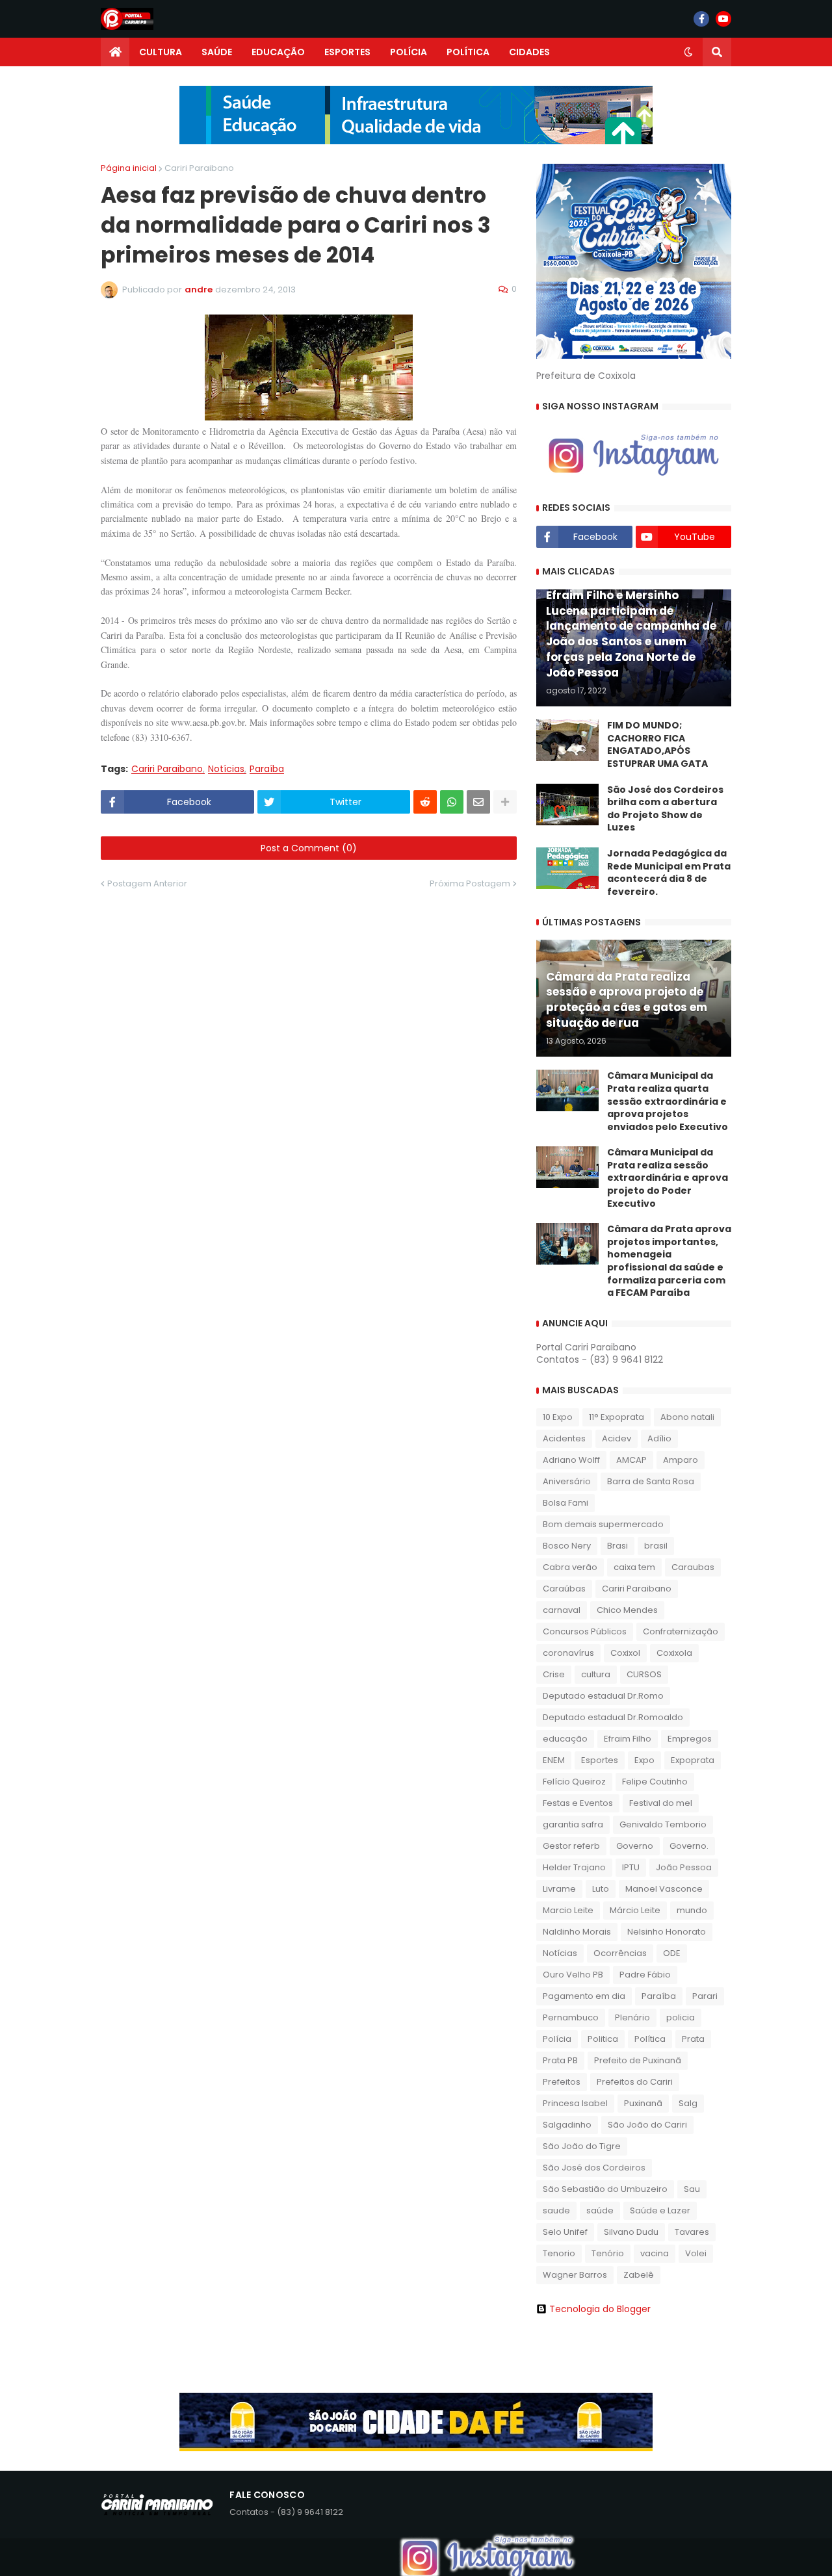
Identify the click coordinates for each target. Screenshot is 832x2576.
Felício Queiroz (574, 1782)
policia (681, 2017)
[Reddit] (425, 802)
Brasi (617, 1546)
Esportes (600, 1760)
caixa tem (634, 1567)
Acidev (617, 1438)
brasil (656, 1546)
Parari (705, 1996)
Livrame (559, 1889)
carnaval (562, 1610)
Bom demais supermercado (603, 1524)
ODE (672, 1953)
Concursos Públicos (585, 1631)
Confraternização (681, 1631)
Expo (644, 1760)
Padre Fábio (645, 1975)
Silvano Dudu (631, 2232)
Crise (554, 1674)
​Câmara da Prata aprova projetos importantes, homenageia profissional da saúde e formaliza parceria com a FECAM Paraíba (669, 1261)
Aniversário (567, 1481)
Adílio (659, 1438)
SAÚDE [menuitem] (217, 52)
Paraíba (267, 769)
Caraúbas (564, 1589)
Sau (692, 2189)
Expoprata (693, 1760)
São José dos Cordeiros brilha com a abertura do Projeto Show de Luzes (665, 809)
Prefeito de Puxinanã (638, 2060)
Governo (635, 1846)
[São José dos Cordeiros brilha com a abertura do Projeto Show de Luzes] (567, 805)
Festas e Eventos (578, 1803)
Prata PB (560, 2060)
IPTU (631, 1867)
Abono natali (687, 1417)
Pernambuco (571, 2017)
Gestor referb (571, 1846)
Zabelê (639, 2275)
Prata (693, 2039)
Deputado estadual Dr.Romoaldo (613, 1717)
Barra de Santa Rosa (651, 1481)
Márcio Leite (635, 1910)
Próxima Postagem (470, 883)
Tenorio (559, 2253)
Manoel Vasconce (664, 1889)
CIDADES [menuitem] (529, 52)
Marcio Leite (568, 1910)
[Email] (478, 802)
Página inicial (129, 168)
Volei (696, 2253)
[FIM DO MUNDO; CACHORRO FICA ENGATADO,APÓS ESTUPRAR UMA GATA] (567, 740)
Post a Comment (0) (309, 848)
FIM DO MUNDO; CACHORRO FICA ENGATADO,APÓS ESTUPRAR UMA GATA (657, 745)
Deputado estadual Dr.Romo (603, 1696)
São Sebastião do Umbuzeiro (605, 2189)
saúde (600, 2210)
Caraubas (693, 1567)
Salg (688, 2103)
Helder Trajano (574, 1867)
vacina (655, 2253)
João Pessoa (684, 1867)
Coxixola (674, 1653)
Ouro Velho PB (573, 1975)
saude (556, 2210)
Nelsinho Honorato (667, 1932)
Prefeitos (562, 2082)
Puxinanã (643, 2103)
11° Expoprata (617, 1417)
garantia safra (573, 1824)
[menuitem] (115, 52)
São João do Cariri (647, 2125)
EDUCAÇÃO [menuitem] (278, 52)
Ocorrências (620, 1953)
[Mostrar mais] (505, 802)
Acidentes (564, 1438)
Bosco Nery (567, 1546)
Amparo (681, 1460)
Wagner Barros (575, 2275)
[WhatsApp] (452, 802)
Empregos (690, 1739)
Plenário (632, 2017)
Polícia (557, 2039)
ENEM (554, 1760)
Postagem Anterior (147, 883)
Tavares (692, 2232)
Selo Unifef (565, 2232)
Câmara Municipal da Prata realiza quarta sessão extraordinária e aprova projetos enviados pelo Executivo (668, 1101)
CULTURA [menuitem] (161, 52)
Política (650, 2039)
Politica (603, 2039)
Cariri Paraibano (199, 168)
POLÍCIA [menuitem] (409, 52)
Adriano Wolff (571, 1460)
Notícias (226, 769)
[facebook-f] (701, 19)
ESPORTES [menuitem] (347, 52)
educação (565, 1739)
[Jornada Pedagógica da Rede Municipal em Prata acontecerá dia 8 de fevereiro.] (567, 868)
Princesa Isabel (575, 2103)
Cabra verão (570, 1567)
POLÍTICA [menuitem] (468, 52)
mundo (692, 1910)
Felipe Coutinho (655, 1782)
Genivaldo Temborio (663, 1824)
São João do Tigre (582, 2146)
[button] (688, 52)
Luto (601, 1889)
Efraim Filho (628, 1739)
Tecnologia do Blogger (600, 2309)
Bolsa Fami (565, 1503)
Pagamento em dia (584, 1996)
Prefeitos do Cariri (635, 2082)
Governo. (689, 1846)
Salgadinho (567, 2125)
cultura (596, 1674)
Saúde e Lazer (660, 2210)
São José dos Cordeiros (594, 2168)
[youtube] (723, 19)
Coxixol (625, 1653)
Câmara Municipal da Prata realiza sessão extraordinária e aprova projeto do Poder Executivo (668, 1178)
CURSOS (644, 1674)
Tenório (608, 2253)
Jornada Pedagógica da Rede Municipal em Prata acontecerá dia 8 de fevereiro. (669, 873)
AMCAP (631, 1460)
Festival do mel (661, 1803)
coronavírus (568, 1653)
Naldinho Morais (577, 1932)
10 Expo (558, 1417)
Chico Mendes (627, 1610)
